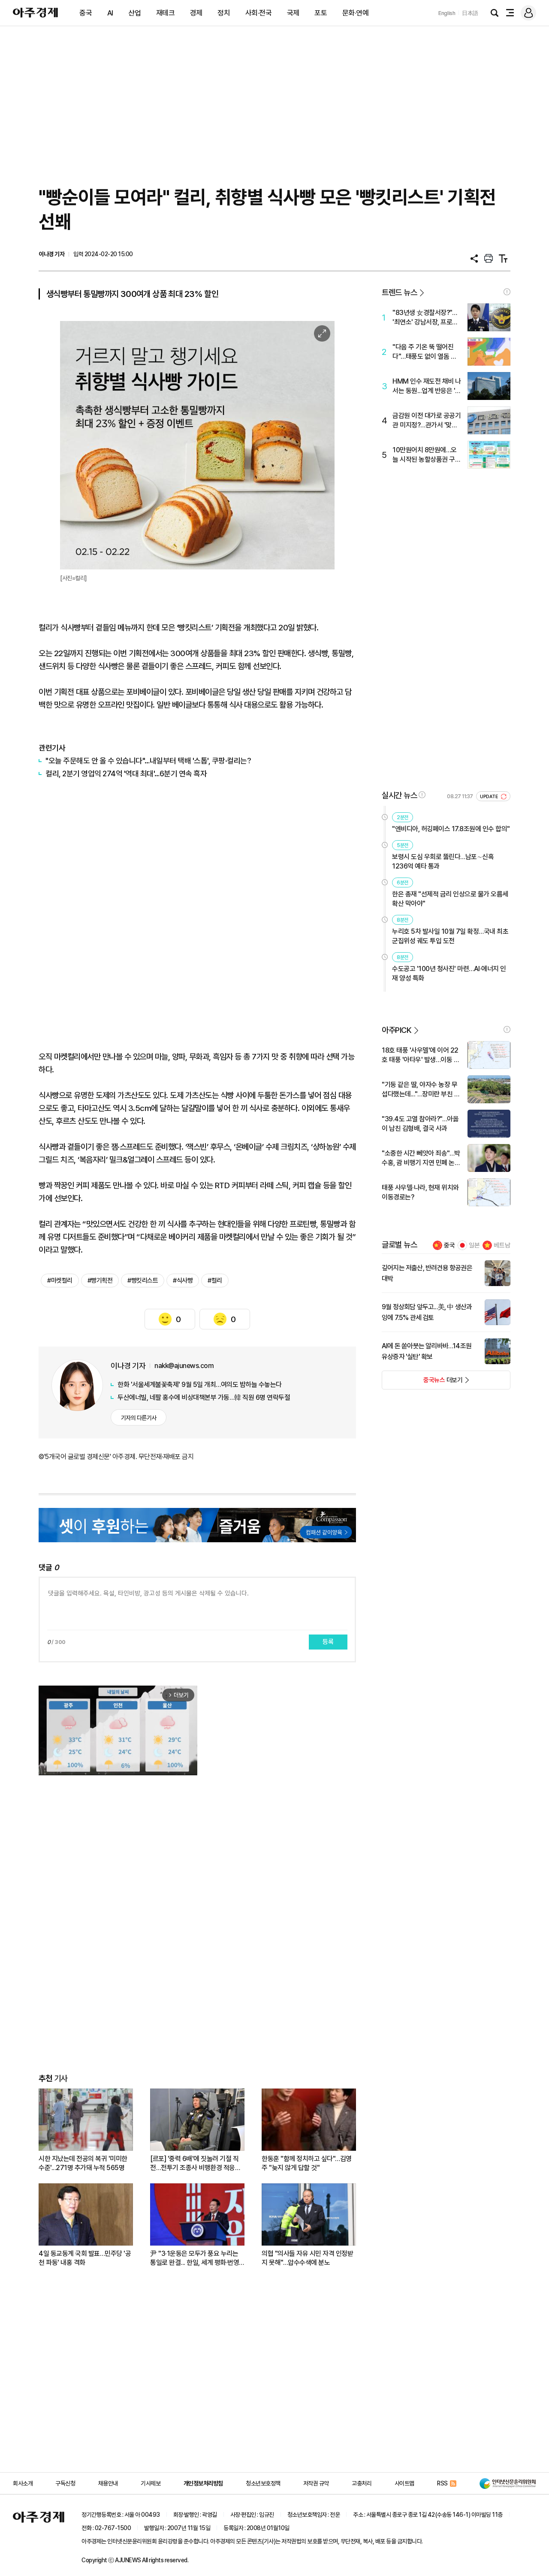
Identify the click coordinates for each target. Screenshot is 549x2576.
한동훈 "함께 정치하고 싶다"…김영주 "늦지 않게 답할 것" (307, 2163)
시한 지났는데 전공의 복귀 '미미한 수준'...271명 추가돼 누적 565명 (83, 2163)
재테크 (166, 13)
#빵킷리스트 (143, 1280)
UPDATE (490, 797)
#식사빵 (183, 1280)
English (447, 13)
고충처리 (362, 2483)
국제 (293, 13)
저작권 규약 (316, 2483)
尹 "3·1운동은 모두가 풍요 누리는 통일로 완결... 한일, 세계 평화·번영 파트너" (195, 2258)
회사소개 (23, 2483)
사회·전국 (259, 13)
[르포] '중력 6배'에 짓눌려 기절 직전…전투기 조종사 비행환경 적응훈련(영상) (195, 2163)
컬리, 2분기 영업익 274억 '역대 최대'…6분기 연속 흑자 (126, 773)
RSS (442, 2483)
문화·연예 (356, 13)
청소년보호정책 (263, 2483)
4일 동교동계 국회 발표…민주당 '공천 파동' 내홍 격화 (85, 2258)
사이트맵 (404, 2483)
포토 (321, 13)
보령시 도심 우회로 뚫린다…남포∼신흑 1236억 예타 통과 (443, 861)
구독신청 (65, 2483)
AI (110, 13)
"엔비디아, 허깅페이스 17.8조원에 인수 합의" (451, 829)
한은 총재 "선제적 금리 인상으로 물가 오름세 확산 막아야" (450, 899)
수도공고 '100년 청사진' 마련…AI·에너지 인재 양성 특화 (449, 973)
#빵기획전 (100, 1280)
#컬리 (215, 1280)
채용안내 (108, 2483)
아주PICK (397, 1030)
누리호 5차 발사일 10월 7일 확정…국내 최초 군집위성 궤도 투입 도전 (450, 936)
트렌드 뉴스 (399, 292)
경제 (196, 13)
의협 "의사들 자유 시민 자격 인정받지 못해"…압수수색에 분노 (307, 2258)
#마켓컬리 (60, 1280)
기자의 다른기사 (139, 1418)
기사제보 (151, 2483)
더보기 (422, 1383)
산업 (134, 13)
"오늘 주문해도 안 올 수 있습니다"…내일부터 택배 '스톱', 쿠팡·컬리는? (148, 761)
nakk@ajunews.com (184, 1366)
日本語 (470, 13)
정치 (224, 13)
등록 (328, 1642)
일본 (474, 1245)
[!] (507, 292)
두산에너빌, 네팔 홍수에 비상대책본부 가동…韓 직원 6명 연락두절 (204, 1397)
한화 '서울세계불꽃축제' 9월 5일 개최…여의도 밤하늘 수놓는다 (200, 1385)
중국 (86, 13)
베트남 (502, 1245)
